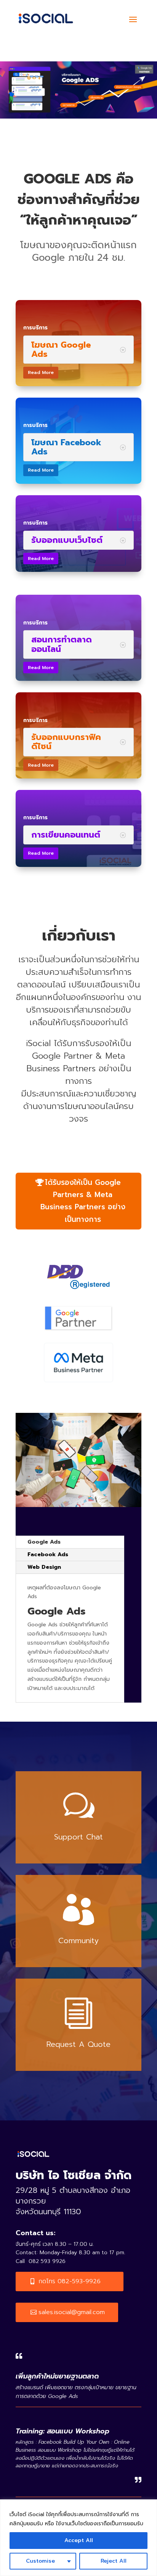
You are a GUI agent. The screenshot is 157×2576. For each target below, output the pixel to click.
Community (78, 1940)
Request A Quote (78, 2044)
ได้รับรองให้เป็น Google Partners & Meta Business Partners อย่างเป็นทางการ (83, 1201)
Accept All (79, 2540)
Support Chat (78, 1837)
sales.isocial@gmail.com (72, 2312)
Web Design (44, 1567)
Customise (40, 2561)
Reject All (114, 2561)
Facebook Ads (48, 1554)
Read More (41, 372)
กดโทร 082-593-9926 (70, 2281)
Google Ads (44, 1542)
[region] (78, 2538)
